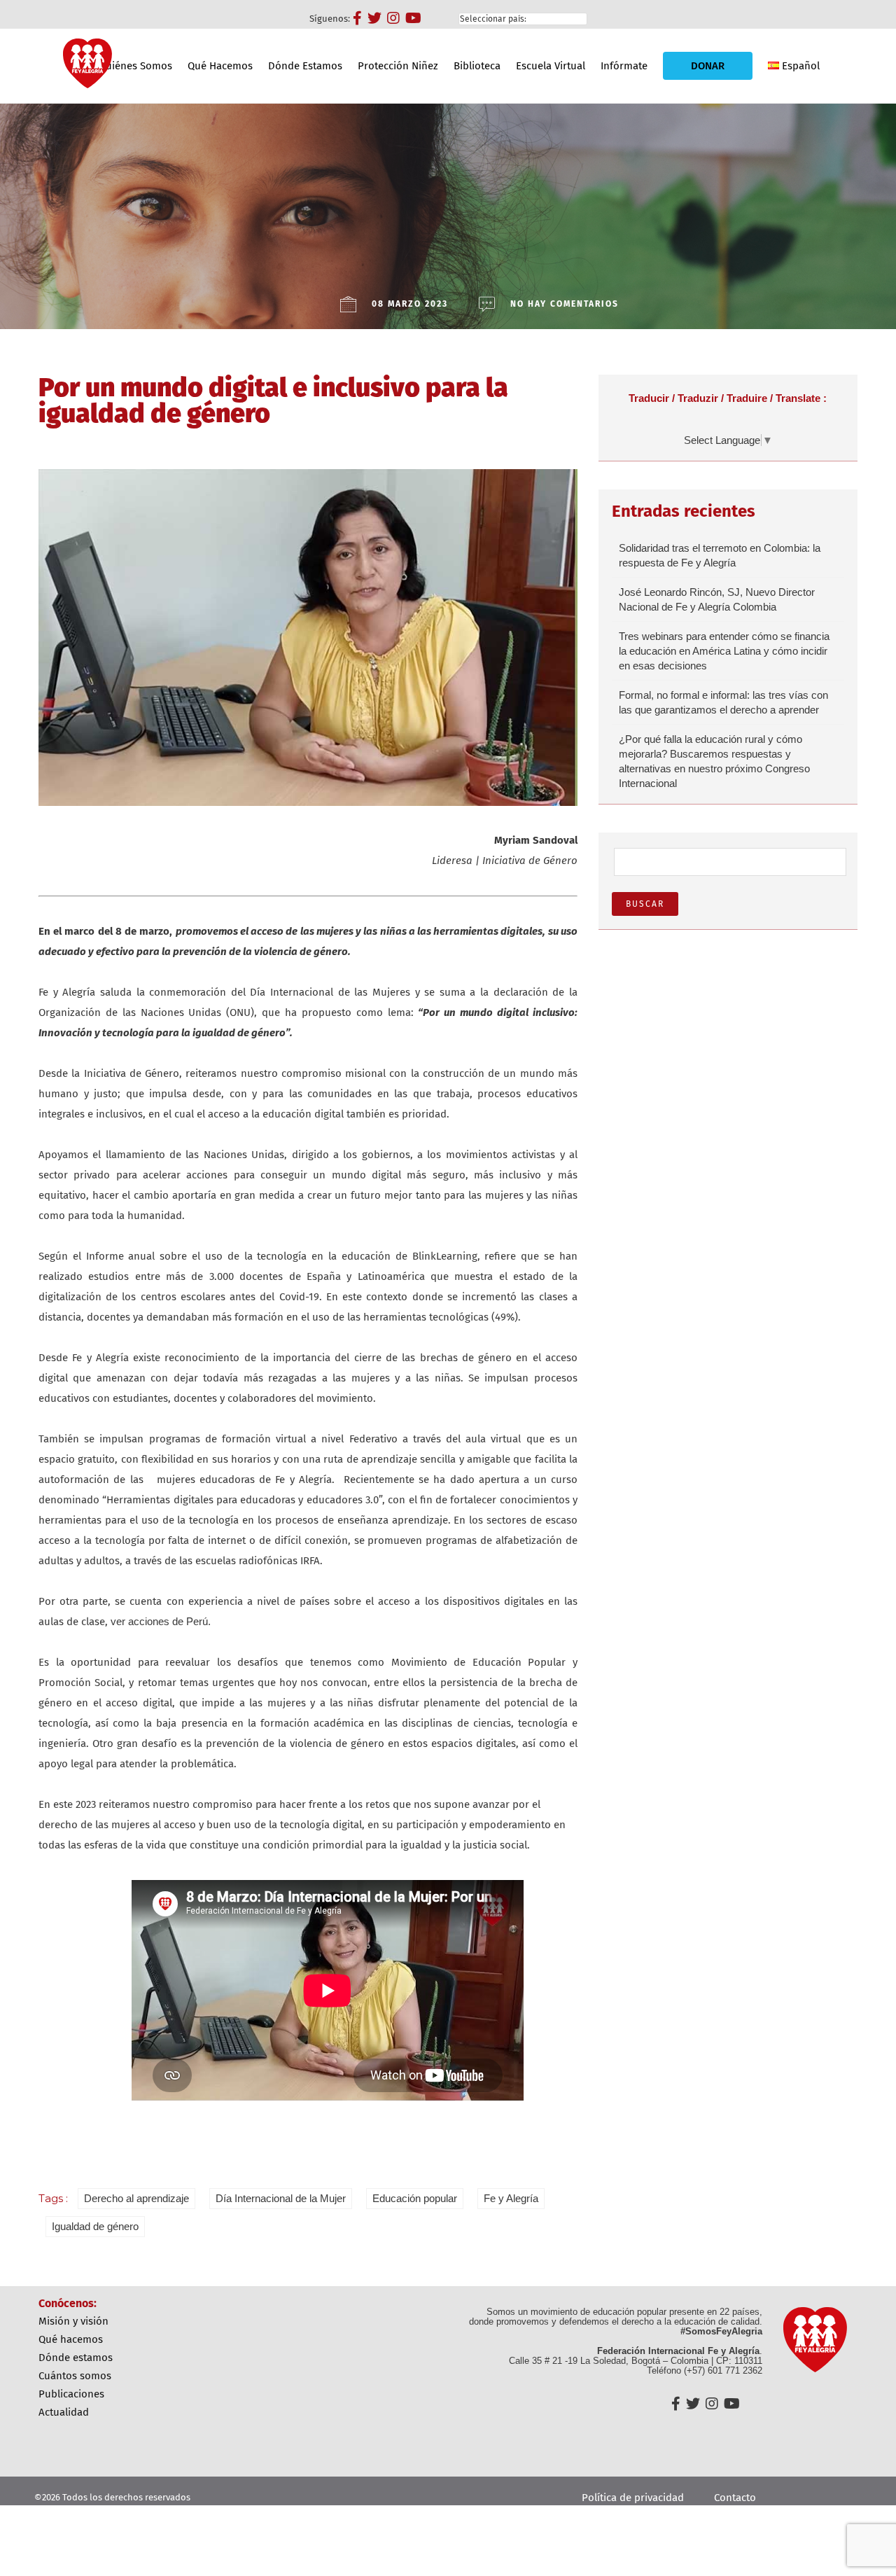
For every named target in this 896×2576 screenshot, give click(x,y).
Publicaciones (71, 2394)
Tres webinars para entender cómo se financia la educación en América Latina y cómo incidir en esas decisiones (724, 651)
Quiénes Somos (135, 66)
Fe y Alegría (511, 2198)
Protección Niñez (398, 66)
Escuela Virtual (551, 66)
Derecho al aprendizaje (136, 2198)
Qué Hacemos (220, 66)
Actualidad (64, 2412)
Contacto (735, 2498)
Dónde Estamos (305, 66)
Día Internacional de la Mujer (281, 2198)
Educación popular (415, 2198)
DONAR (708, 66)
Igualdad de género (95, 2226)
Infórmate (624, 66)
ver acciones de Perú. (161, 1621)
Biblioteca (477, 66)
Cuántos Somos (75, 2376)
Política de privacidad (633, 2498)
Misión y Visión (73, 2321)
